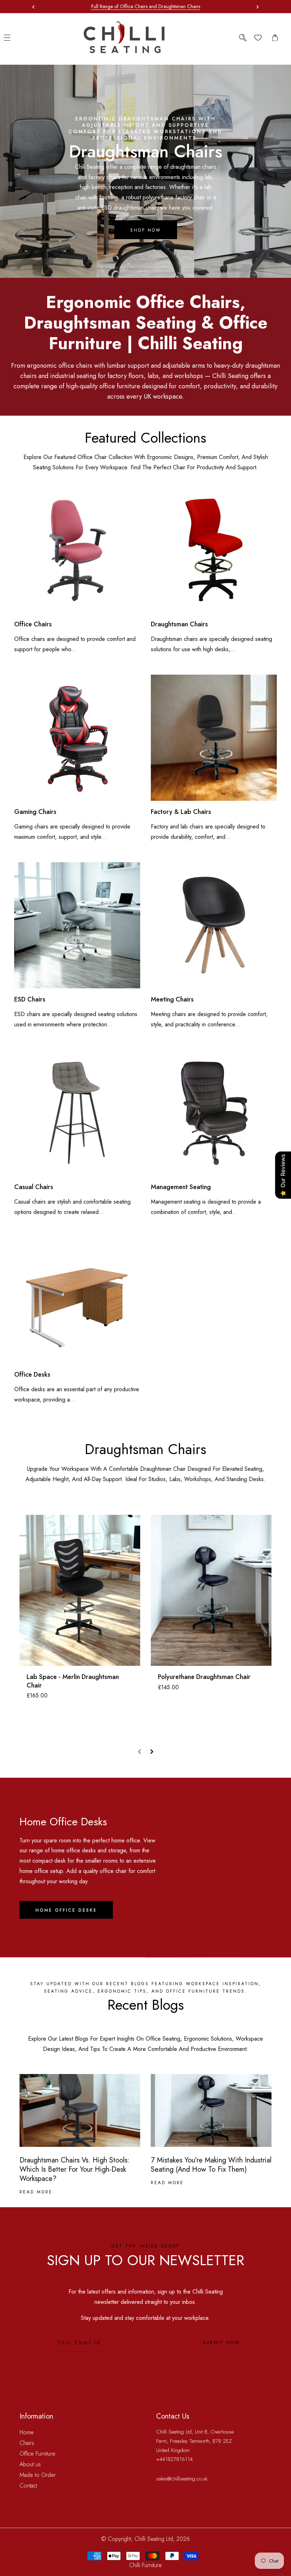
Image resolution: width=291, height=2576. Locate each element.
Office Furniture (37, 2454)
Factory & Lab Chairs (181, 812)
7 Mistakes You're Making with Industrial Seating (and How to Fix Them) (211, 2165)
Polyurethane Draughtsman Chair (204, 1677)
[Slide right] (152, 1752)
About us (30, 2464)
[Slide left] (139, 1752)
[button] (256, 7)
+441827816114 (174, 2459)
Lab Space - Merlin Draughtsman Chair (73, 1681)
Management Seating (181, 1187)
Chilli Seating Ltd (154, 2539)
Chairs (27, 2443)
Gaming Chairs (35, 812)
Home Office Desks (66, 1910)
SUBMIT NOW (221, 2343)
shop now (146, 230)
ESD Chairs (30, 1000)
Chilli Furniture (145, 2565)
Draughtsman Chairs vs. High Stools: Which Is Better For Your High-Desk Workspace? (75, 2170)
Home (27, 2432)
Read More (36, 2192)
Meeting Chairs (172, 1000)
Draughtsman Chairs (179, 624)
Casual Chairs (34, 1187)
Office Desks (32, 1375)
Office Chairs (33, 624)
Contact (28, 2486)
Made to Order (38, 2475)
